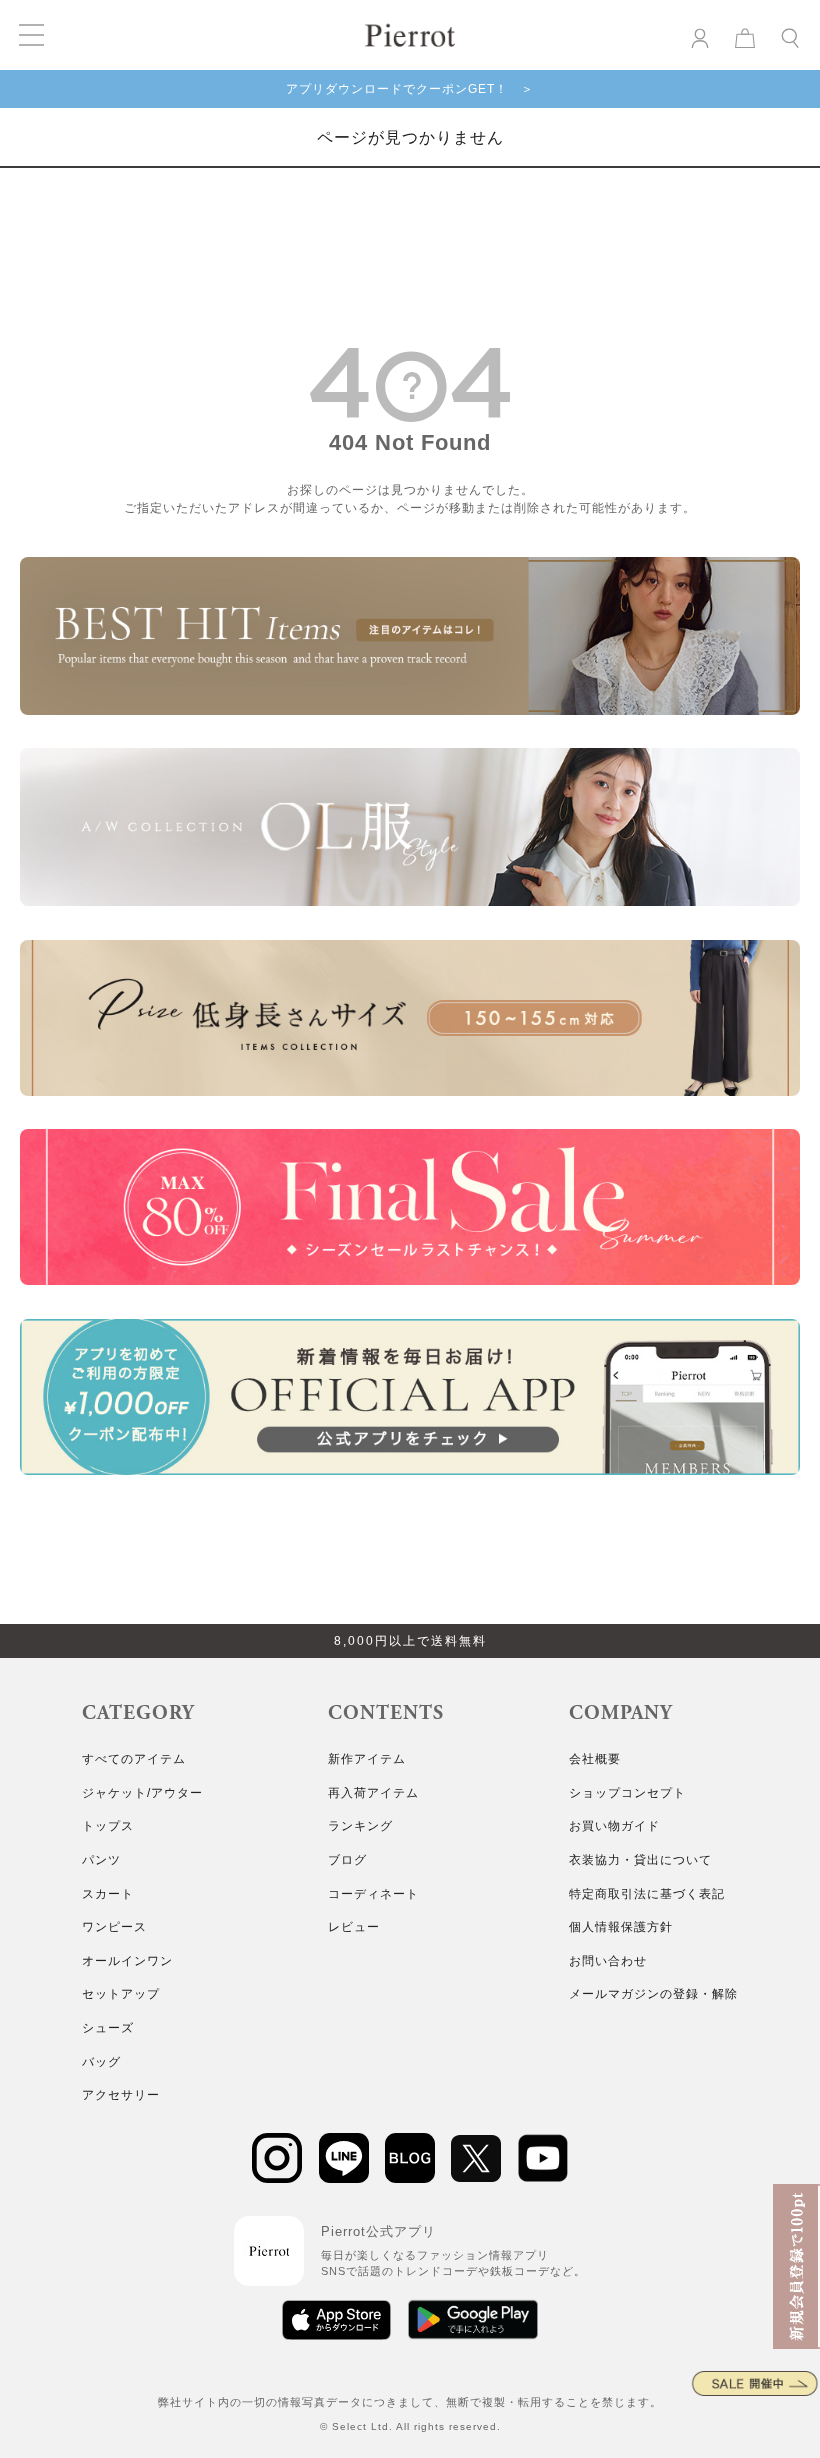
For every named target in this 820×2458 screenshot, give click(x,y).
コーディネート (373, 1894)
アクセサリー (121, 2095)
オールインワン (127, 1961)
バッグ (101, 2062)
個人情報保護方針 (621, 1927)
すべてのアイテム (134, 1759)
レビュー (354, 1927)
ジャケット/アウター (142, 1793)
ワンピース (114, 1927)
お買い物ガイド (614, 1826)
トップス (108, 1826)
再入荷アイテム (373, 1793)
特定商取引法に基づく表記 (647, 1894)
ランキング (360, 1826)
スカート (108, 1894)
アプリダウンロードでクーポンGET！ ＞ (410, 89)
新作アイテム (367, 1759)
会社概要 (595, 1759)
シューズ (108, 2028)
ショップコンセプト (627, 1793)
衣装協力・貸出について (640, 1860)
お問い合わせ (608, 1961)
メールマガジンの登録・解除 (653, 1994)
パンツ (101, 1860)
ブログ (347, 1860)
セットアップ (121, 1994)
